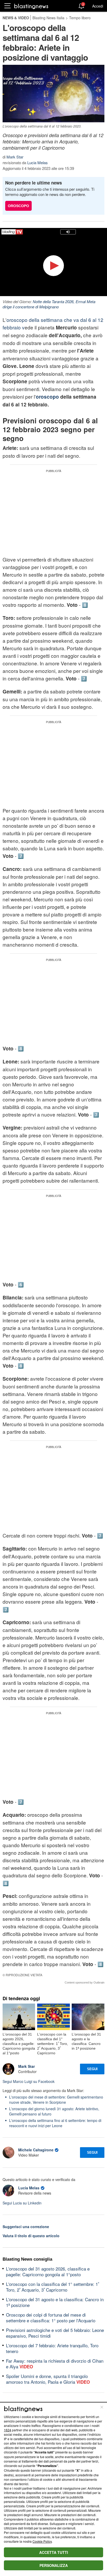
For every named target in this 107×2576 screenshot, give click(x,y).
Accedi (98, 6)
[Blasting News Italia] (31, 6)
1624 (8, 2430)
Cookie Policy (42, 2541)
